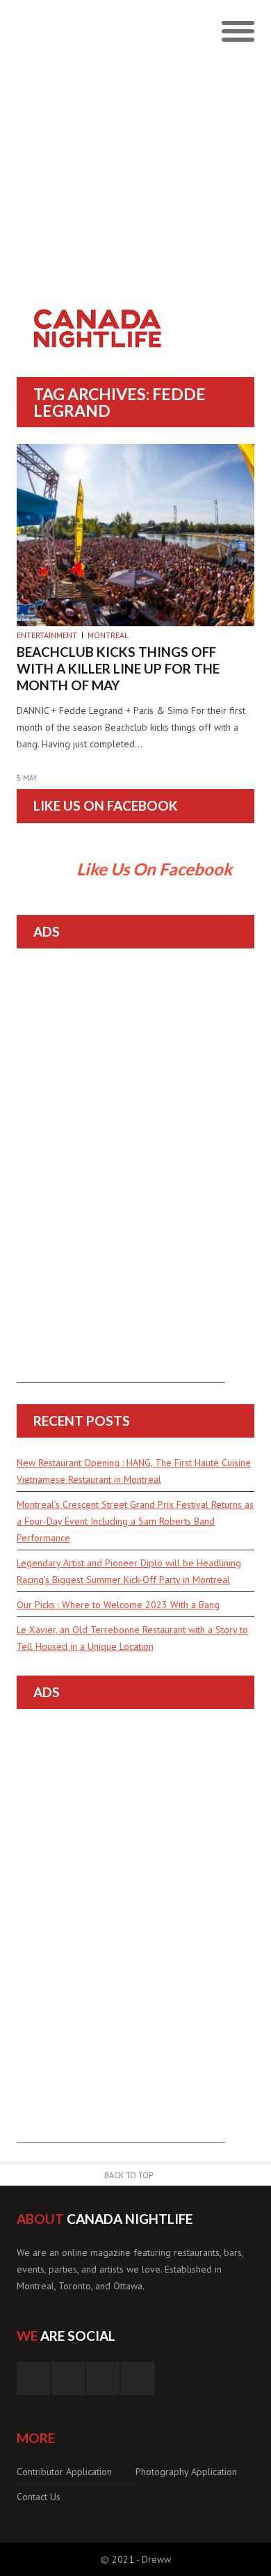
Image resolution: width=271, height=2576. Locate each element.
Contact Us (39, 2497)
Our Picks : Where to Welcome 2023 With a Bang (118, 1605)
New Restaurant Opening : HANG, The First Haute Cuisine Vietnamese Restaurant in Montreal (134, 1471)
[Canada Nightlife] (106, 306)
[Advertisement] (135, 143)
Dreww (156, 2559)
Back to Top (129, 2175)
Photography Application (186, 2472)
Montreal (108, 635)
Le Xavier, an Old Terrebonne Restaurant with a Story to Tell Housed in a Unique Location (132, 1638)
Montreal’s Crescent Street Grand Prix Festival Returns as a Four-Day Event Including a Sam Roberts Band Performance (135, 1521)
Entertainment (47, 635)
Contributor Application (64, 2472)
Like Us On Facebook (106, 805)
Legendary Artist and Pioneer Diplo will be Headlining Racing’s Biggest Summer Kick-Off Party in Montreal (129, 1571)
